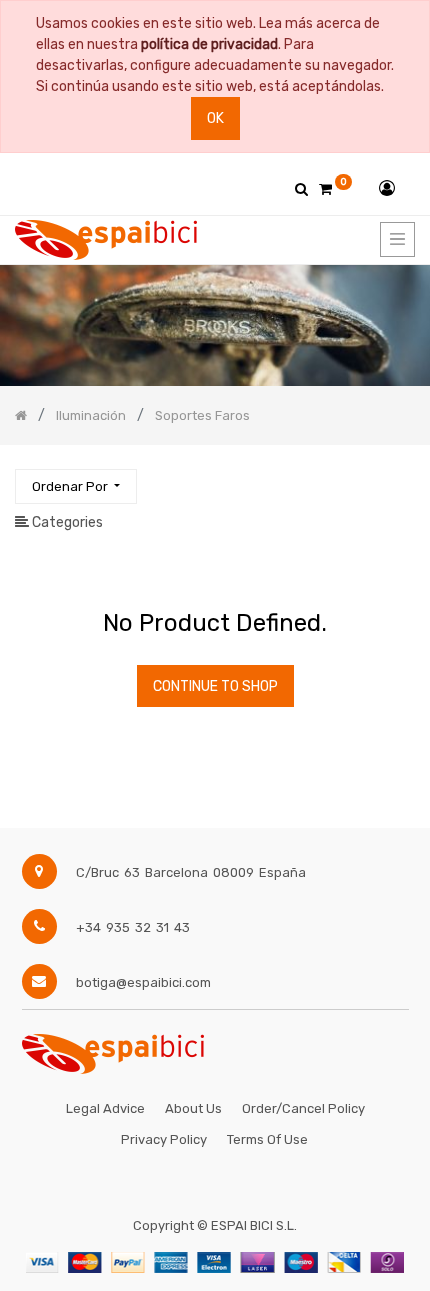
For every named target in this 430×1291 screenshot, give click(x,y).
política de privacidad (209, 44)
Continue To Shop (215, 686)
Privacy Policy (164, 1139)
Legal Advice (105, 1108)
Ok (215, 118)
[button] (76, 486)
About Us (193, 1108)
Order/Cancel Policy (303, 1108)
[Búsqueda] (399, 477)
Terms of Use (267, 1139)
